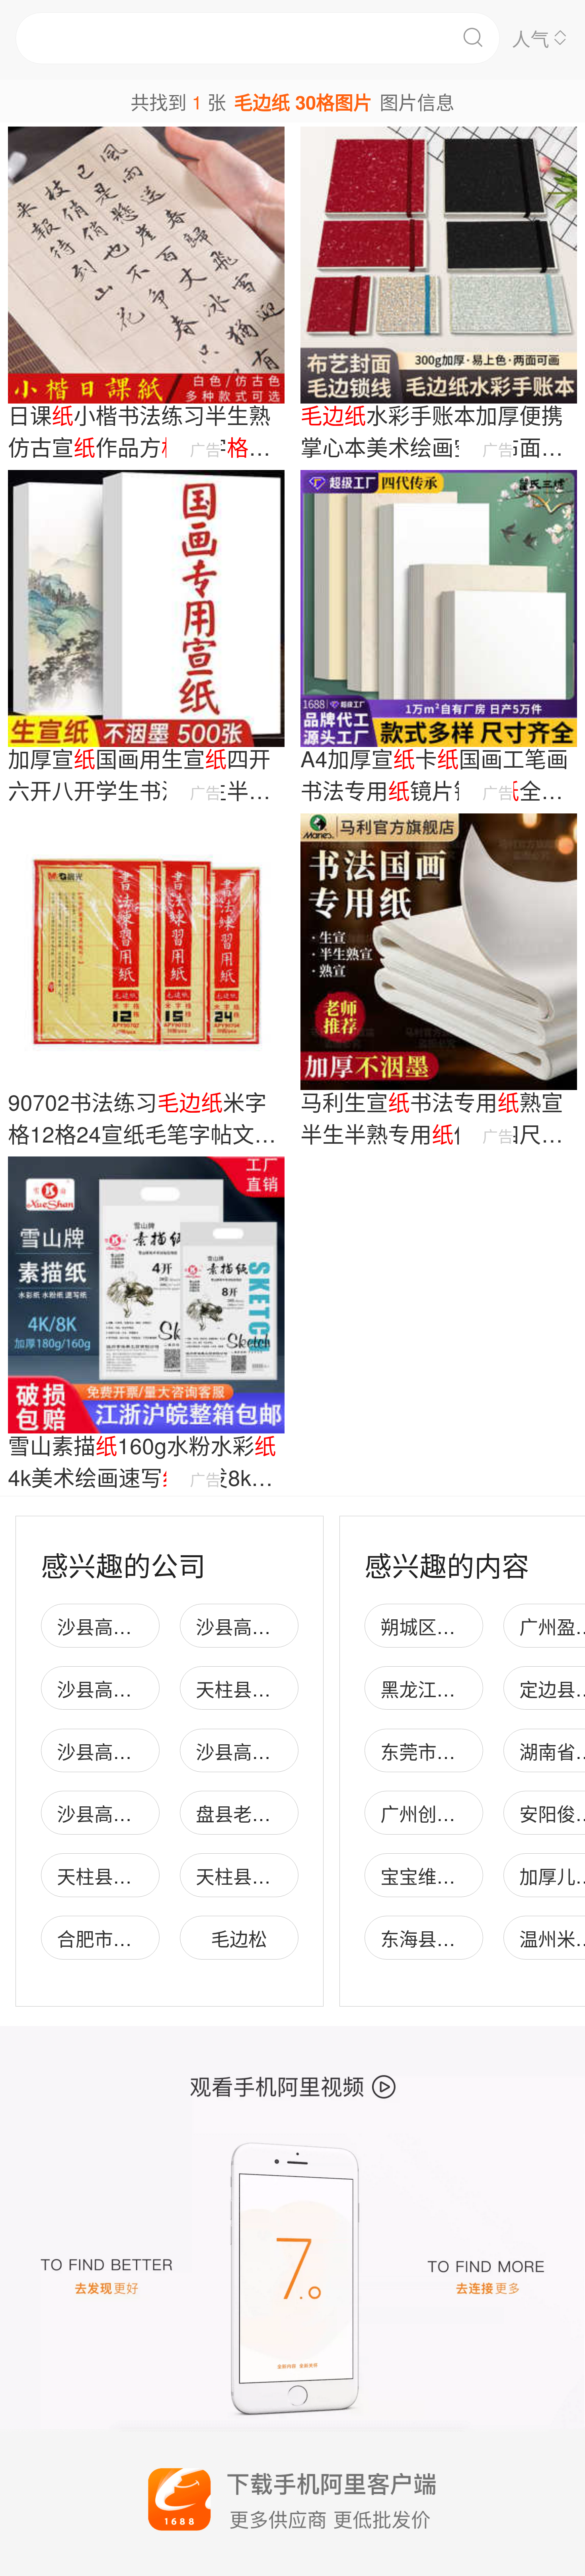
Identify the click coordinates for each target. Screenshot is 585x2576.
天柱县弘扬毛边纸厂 (280, 1688)
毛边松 (239, 1938)
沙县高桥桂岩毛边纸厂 (289, 1626)
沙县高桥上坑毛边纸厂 (150, 1626)
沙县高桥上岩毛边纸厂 (150, 1751)
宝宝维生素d (432, 1875)
